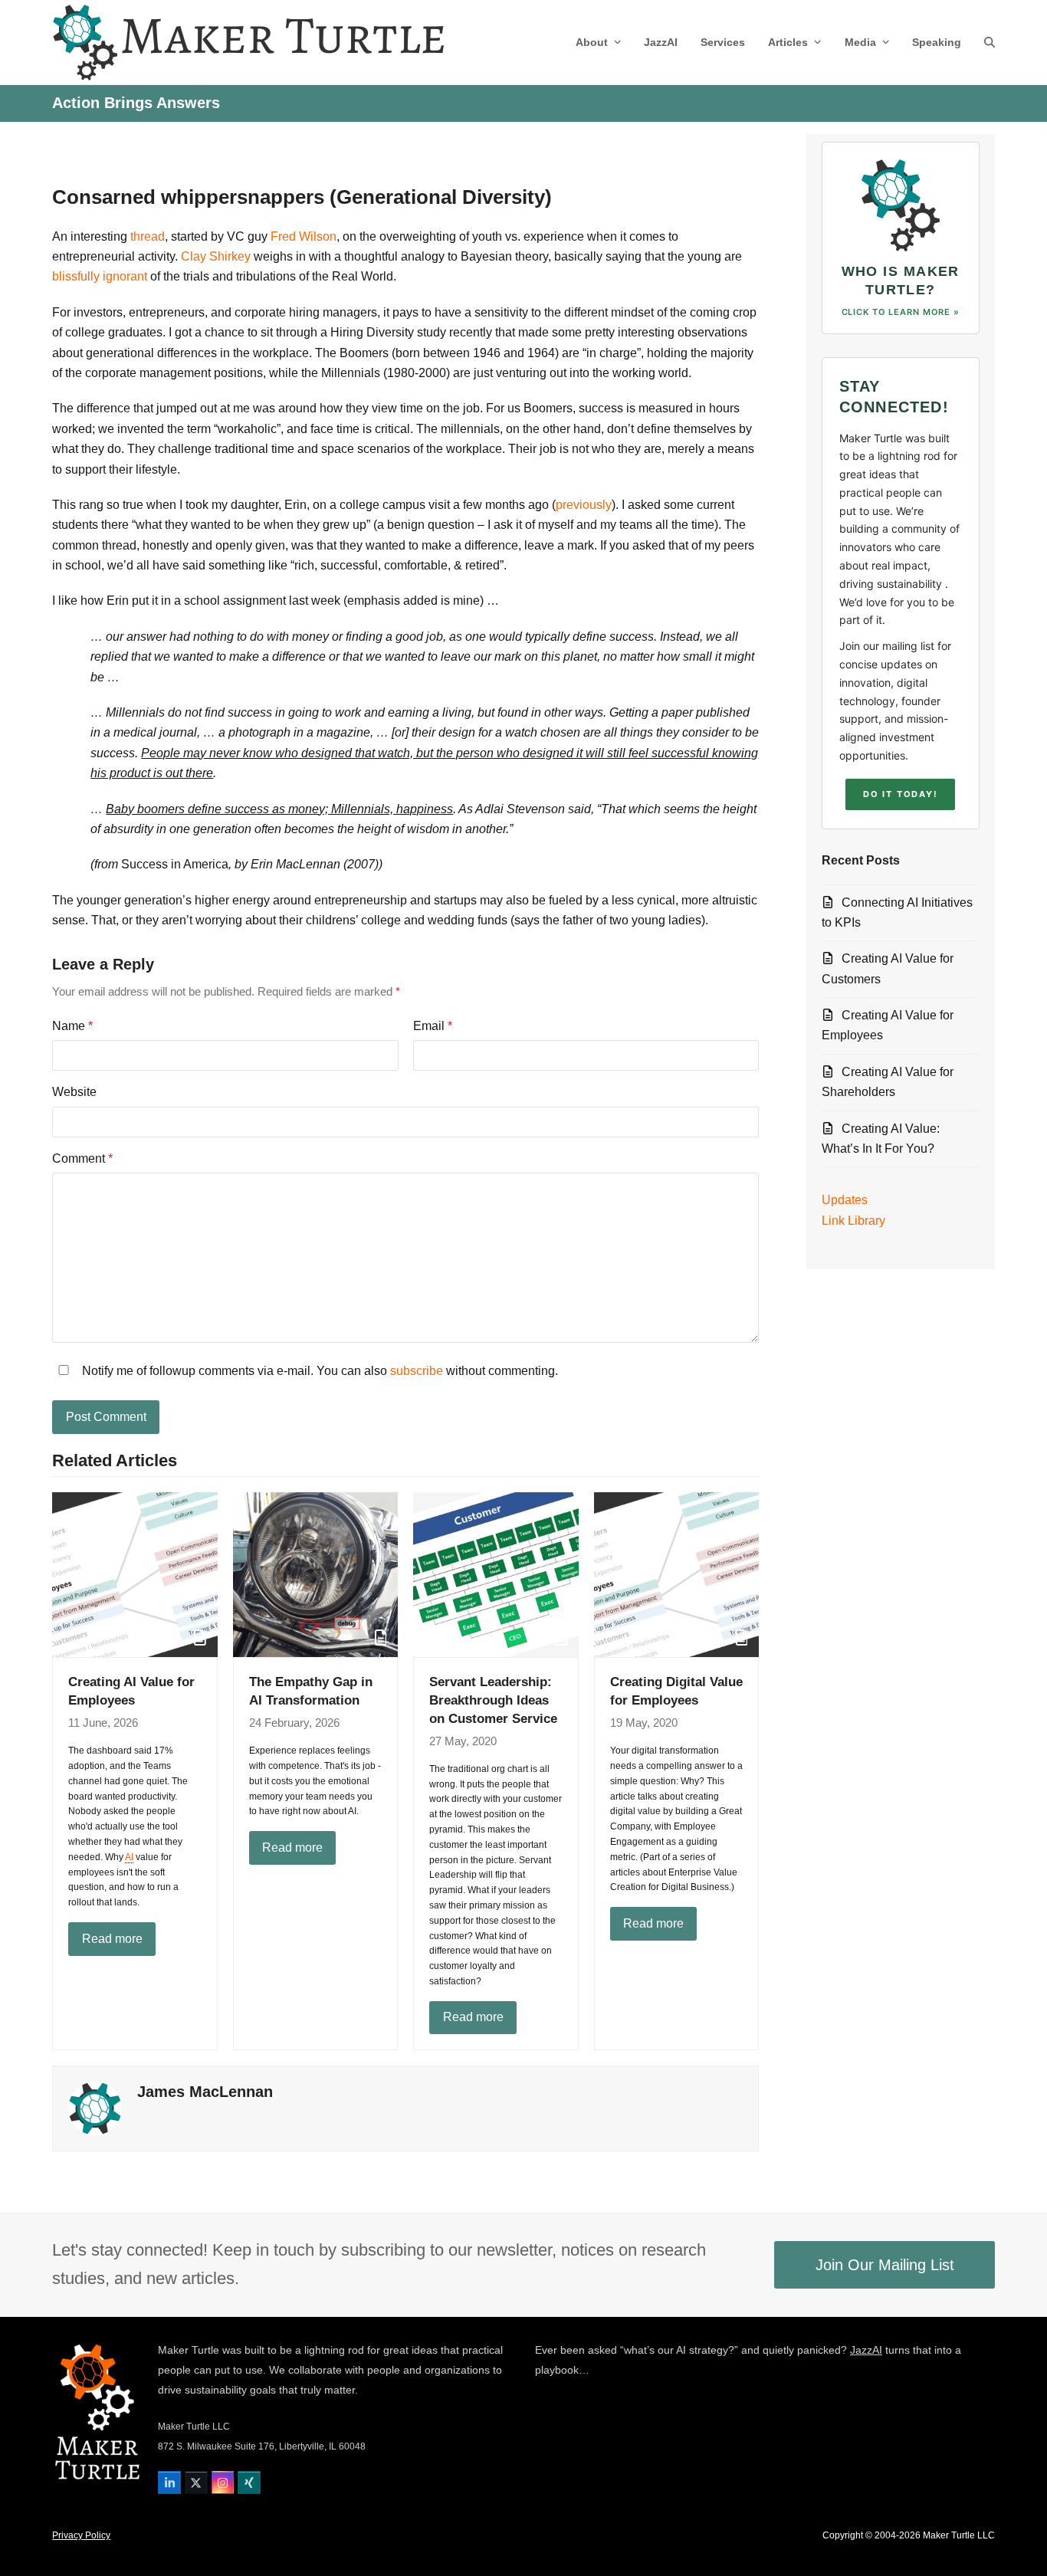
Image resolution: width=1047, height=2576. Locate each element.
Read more (112, 1939)
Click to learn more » (901, 312)
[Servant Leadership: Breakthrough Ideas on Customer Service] (496, 1574)
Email (433, 1026)
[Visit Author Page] (95, 2108)
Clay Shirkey (216, 256)
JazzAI (866, 2350)
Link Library (853, 1221)
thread (148, 236)
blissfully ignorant (100, 276)
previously (584, 505)
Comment (82, 1158)
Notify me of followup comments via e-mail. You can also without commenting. (318, 1371)
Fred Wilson (304, 236)
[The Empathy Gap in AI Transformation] (316, 1574)
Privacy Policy (81, 2535)
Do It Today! (900, 794)
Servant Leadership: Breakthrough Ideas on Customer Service (493, 1700)
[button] (990, 42)
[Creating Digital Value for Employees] (677, 1574)
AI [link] (129, 1857)
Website (74, 1092)
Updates (845, 1200)
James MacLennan (205, 2092)
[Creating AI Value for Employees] (135, 1574)
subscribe (417, 1371)
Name (72, 1026)
